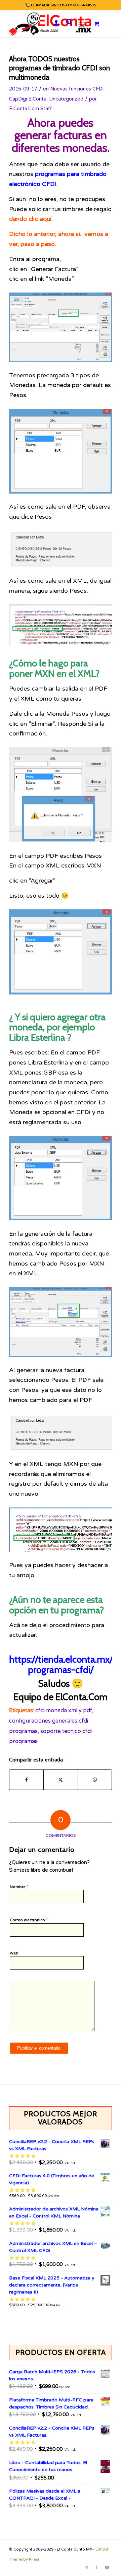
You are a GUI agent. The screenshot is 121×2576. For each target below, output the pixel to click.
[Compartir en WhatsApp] (95, 1780)
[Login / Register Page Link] (53, 24)
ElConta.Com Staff (30, 109)
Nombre (19, 1887)
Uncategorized (66, 99)
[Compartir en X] (61, 1780)
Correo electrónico (29, 1920)
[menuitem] (53, 24)
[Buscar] (66, 24)
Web (14, 1953)
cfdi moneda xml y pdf (64, 1711)
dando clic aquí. (31, 219)
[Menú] (82, 24)
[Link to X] (87, 2568)
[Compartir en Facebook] (26, 1780)
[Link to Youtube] (107, 2568)
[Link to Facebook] (97, 2568)
